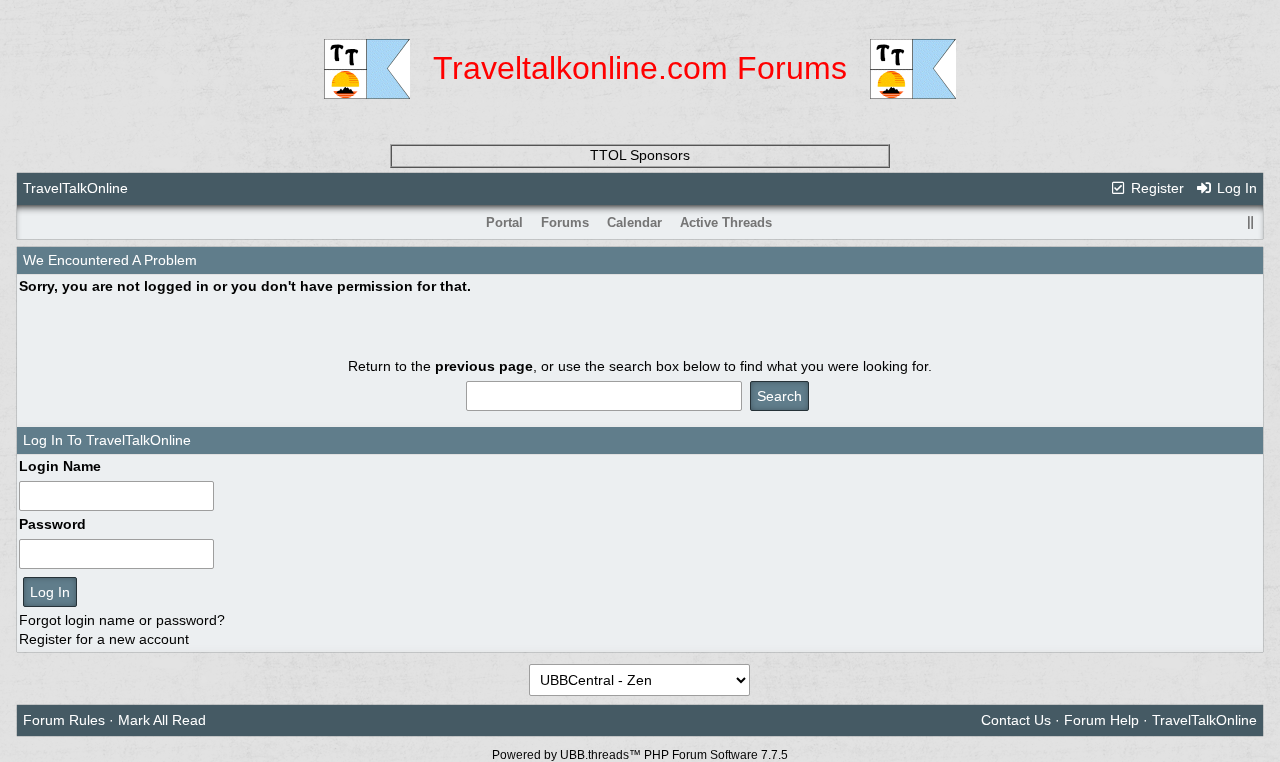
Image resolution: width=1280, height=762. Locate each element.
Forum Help (1101, 720)
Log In (1235, 188)
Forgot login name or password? (122, 620)
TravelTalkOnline (75, 188)
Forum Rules (64, 720)
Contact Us (1016, 720)
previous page (484, 366)
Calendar (634, 222)
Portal (504, 222)
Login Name (60, 466)
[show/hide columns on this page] (1250, 222)
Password (52, 524)
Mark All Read (162, 720)
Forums (565, 222)
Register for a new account (104, 639)
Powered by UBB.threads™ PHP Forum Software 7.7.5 (640, 755)
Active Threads (726, 222)
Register (1155, 188)
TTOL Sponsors (640, 155)
